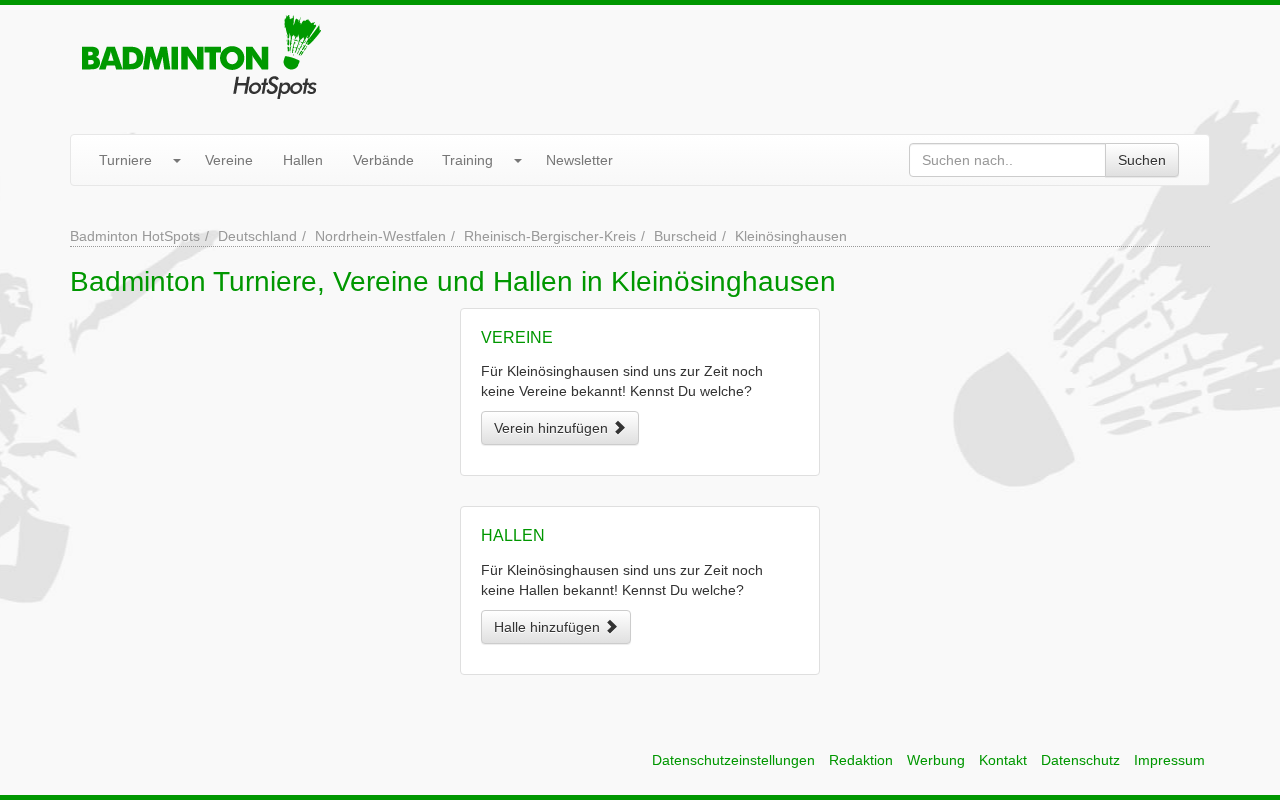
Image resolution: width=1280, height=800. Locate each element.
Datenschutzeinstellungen (733, 760)
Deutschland (257, 236)
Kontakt (1003, 760)
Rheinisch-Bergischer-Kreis (550, 236)
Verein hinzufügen (553, 428)
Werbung (936, 760)
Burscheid (685, 236)
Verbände (383, 160)
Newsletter (579, 160)
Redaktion (861, 760)
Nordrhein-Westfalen (380, 236)
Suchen (1142, 160)
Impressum (1169, 760)
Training (467, 160)
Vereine (229, 160)
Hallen (303, 160)
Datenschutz (1080, 760)
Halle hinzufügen (549, 627)
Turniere (125, 160)
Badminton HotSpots (135, 236)
